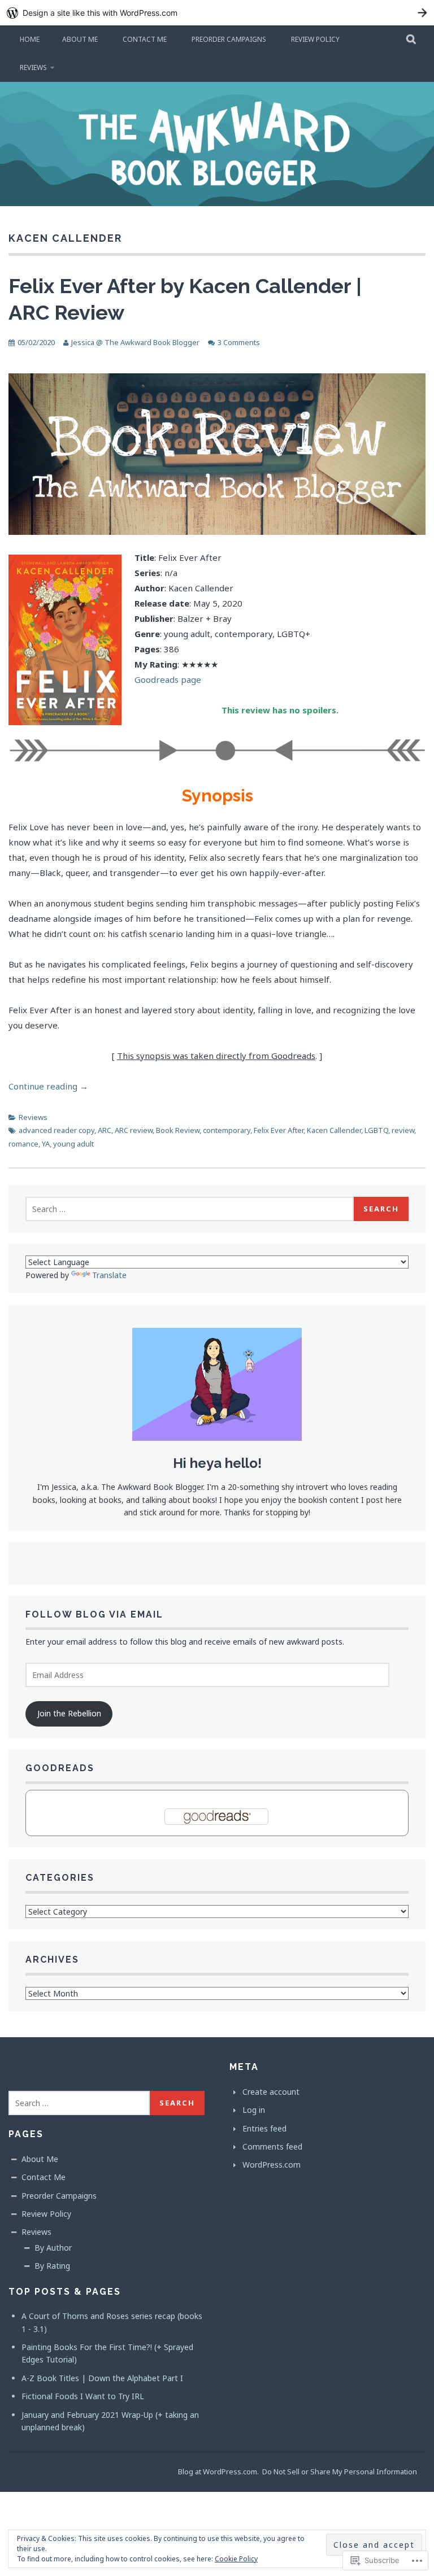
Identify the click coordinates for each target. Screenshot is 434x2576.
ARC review (134, 1130)
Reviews (33, 67)
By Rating (52, 2266)
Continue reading (48, 1086)
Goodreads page (168, 679)
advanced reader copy (57, 1130)
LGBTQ (376, 1130)
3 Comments (239, 342)
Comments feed (272, 2146)
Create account (271, 2092)
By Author (53, 2248)
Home (30, 39)
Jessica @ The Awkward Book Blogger (135, 342)
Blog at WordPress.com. (218, 2472)
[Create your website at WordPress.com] (217, 13)
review (403, 1130)
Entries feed (264, 2128)
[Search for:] (190, 1209)
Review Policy (315, 39)
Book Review (178, 1130)
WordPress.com (272, 2165)
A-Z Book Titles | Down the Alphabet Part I (102, 2378)
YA (46, 1144)
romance (23, 1144)
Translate (109, 1275)
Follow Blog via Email (94, 1614)
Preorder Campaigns (229, 39)
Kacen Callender (334, 1130)
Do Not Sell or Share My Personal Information (340, 2472)
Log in (254, 2110)
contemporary (227, 1130)
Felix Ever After (279, 1130)
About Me (80, 39)
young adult (73, 1144)
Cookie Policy (236, 2559)
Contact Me (145, 39)
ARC (105, 1130)
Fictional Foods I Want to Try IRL (83, 2396)
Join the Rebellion (69, 1713)
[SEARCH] (412, 40)
